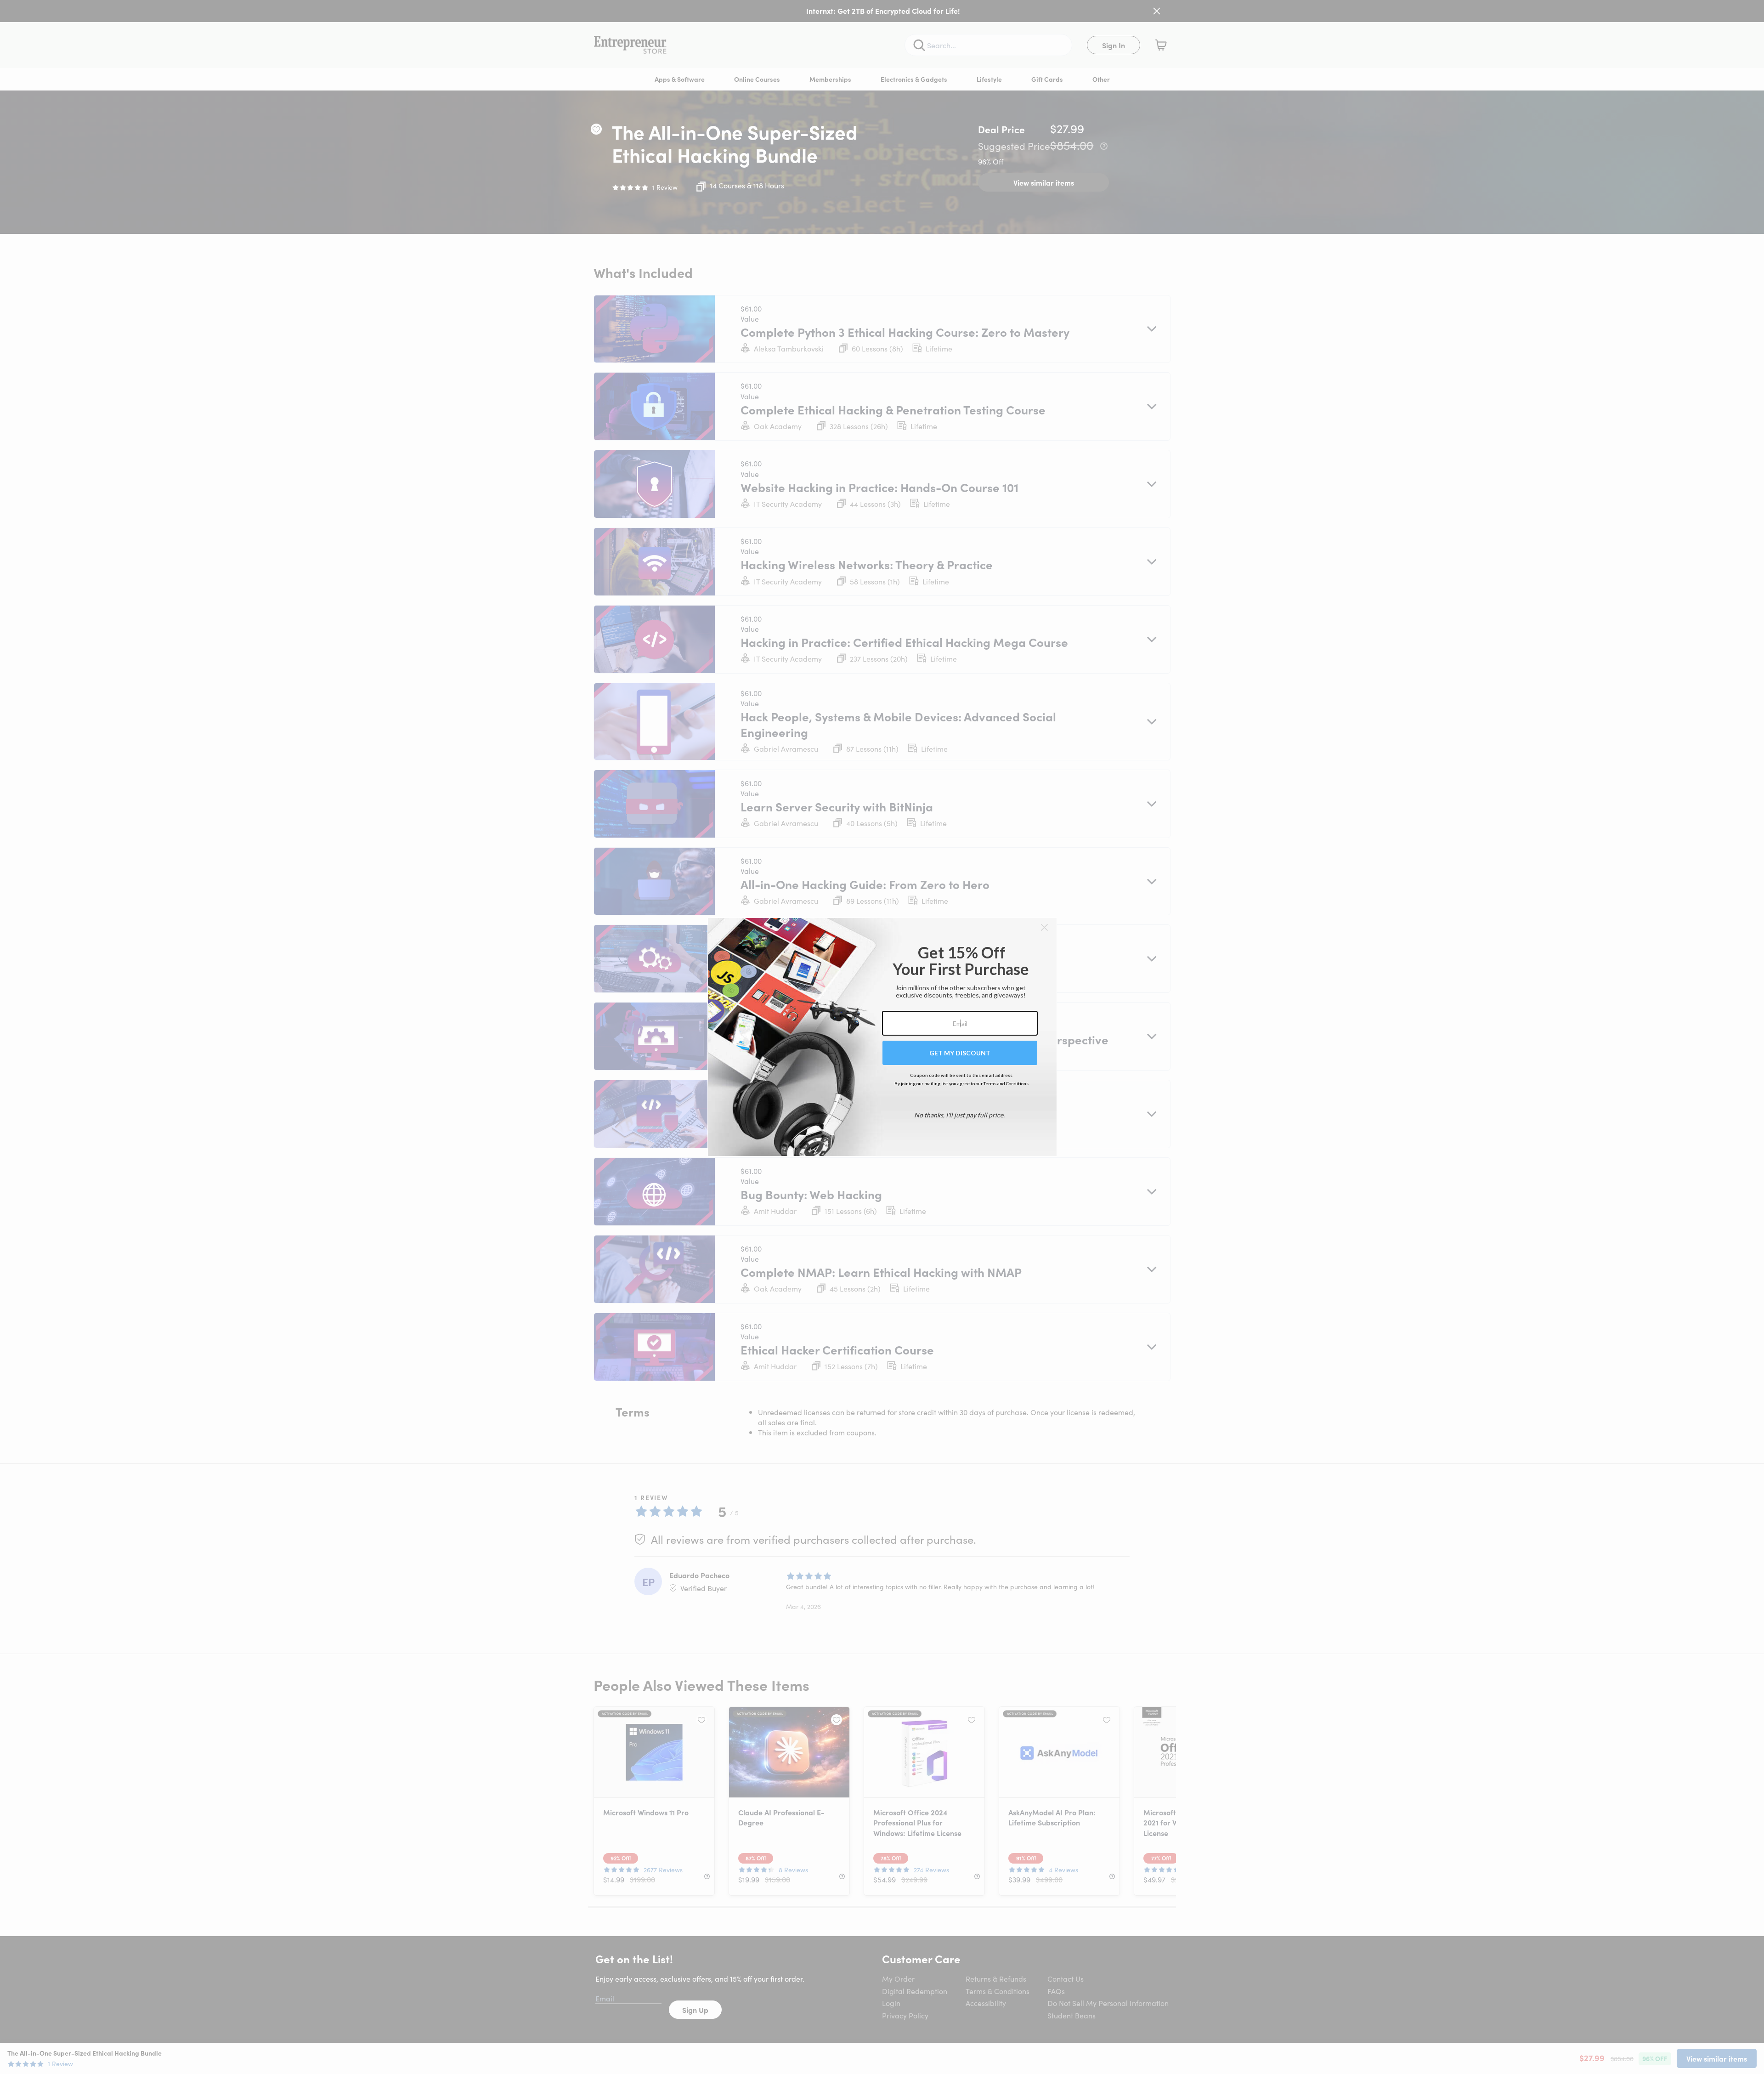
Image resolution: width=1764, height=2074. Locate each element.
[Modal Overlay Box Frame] (882, 1037)
